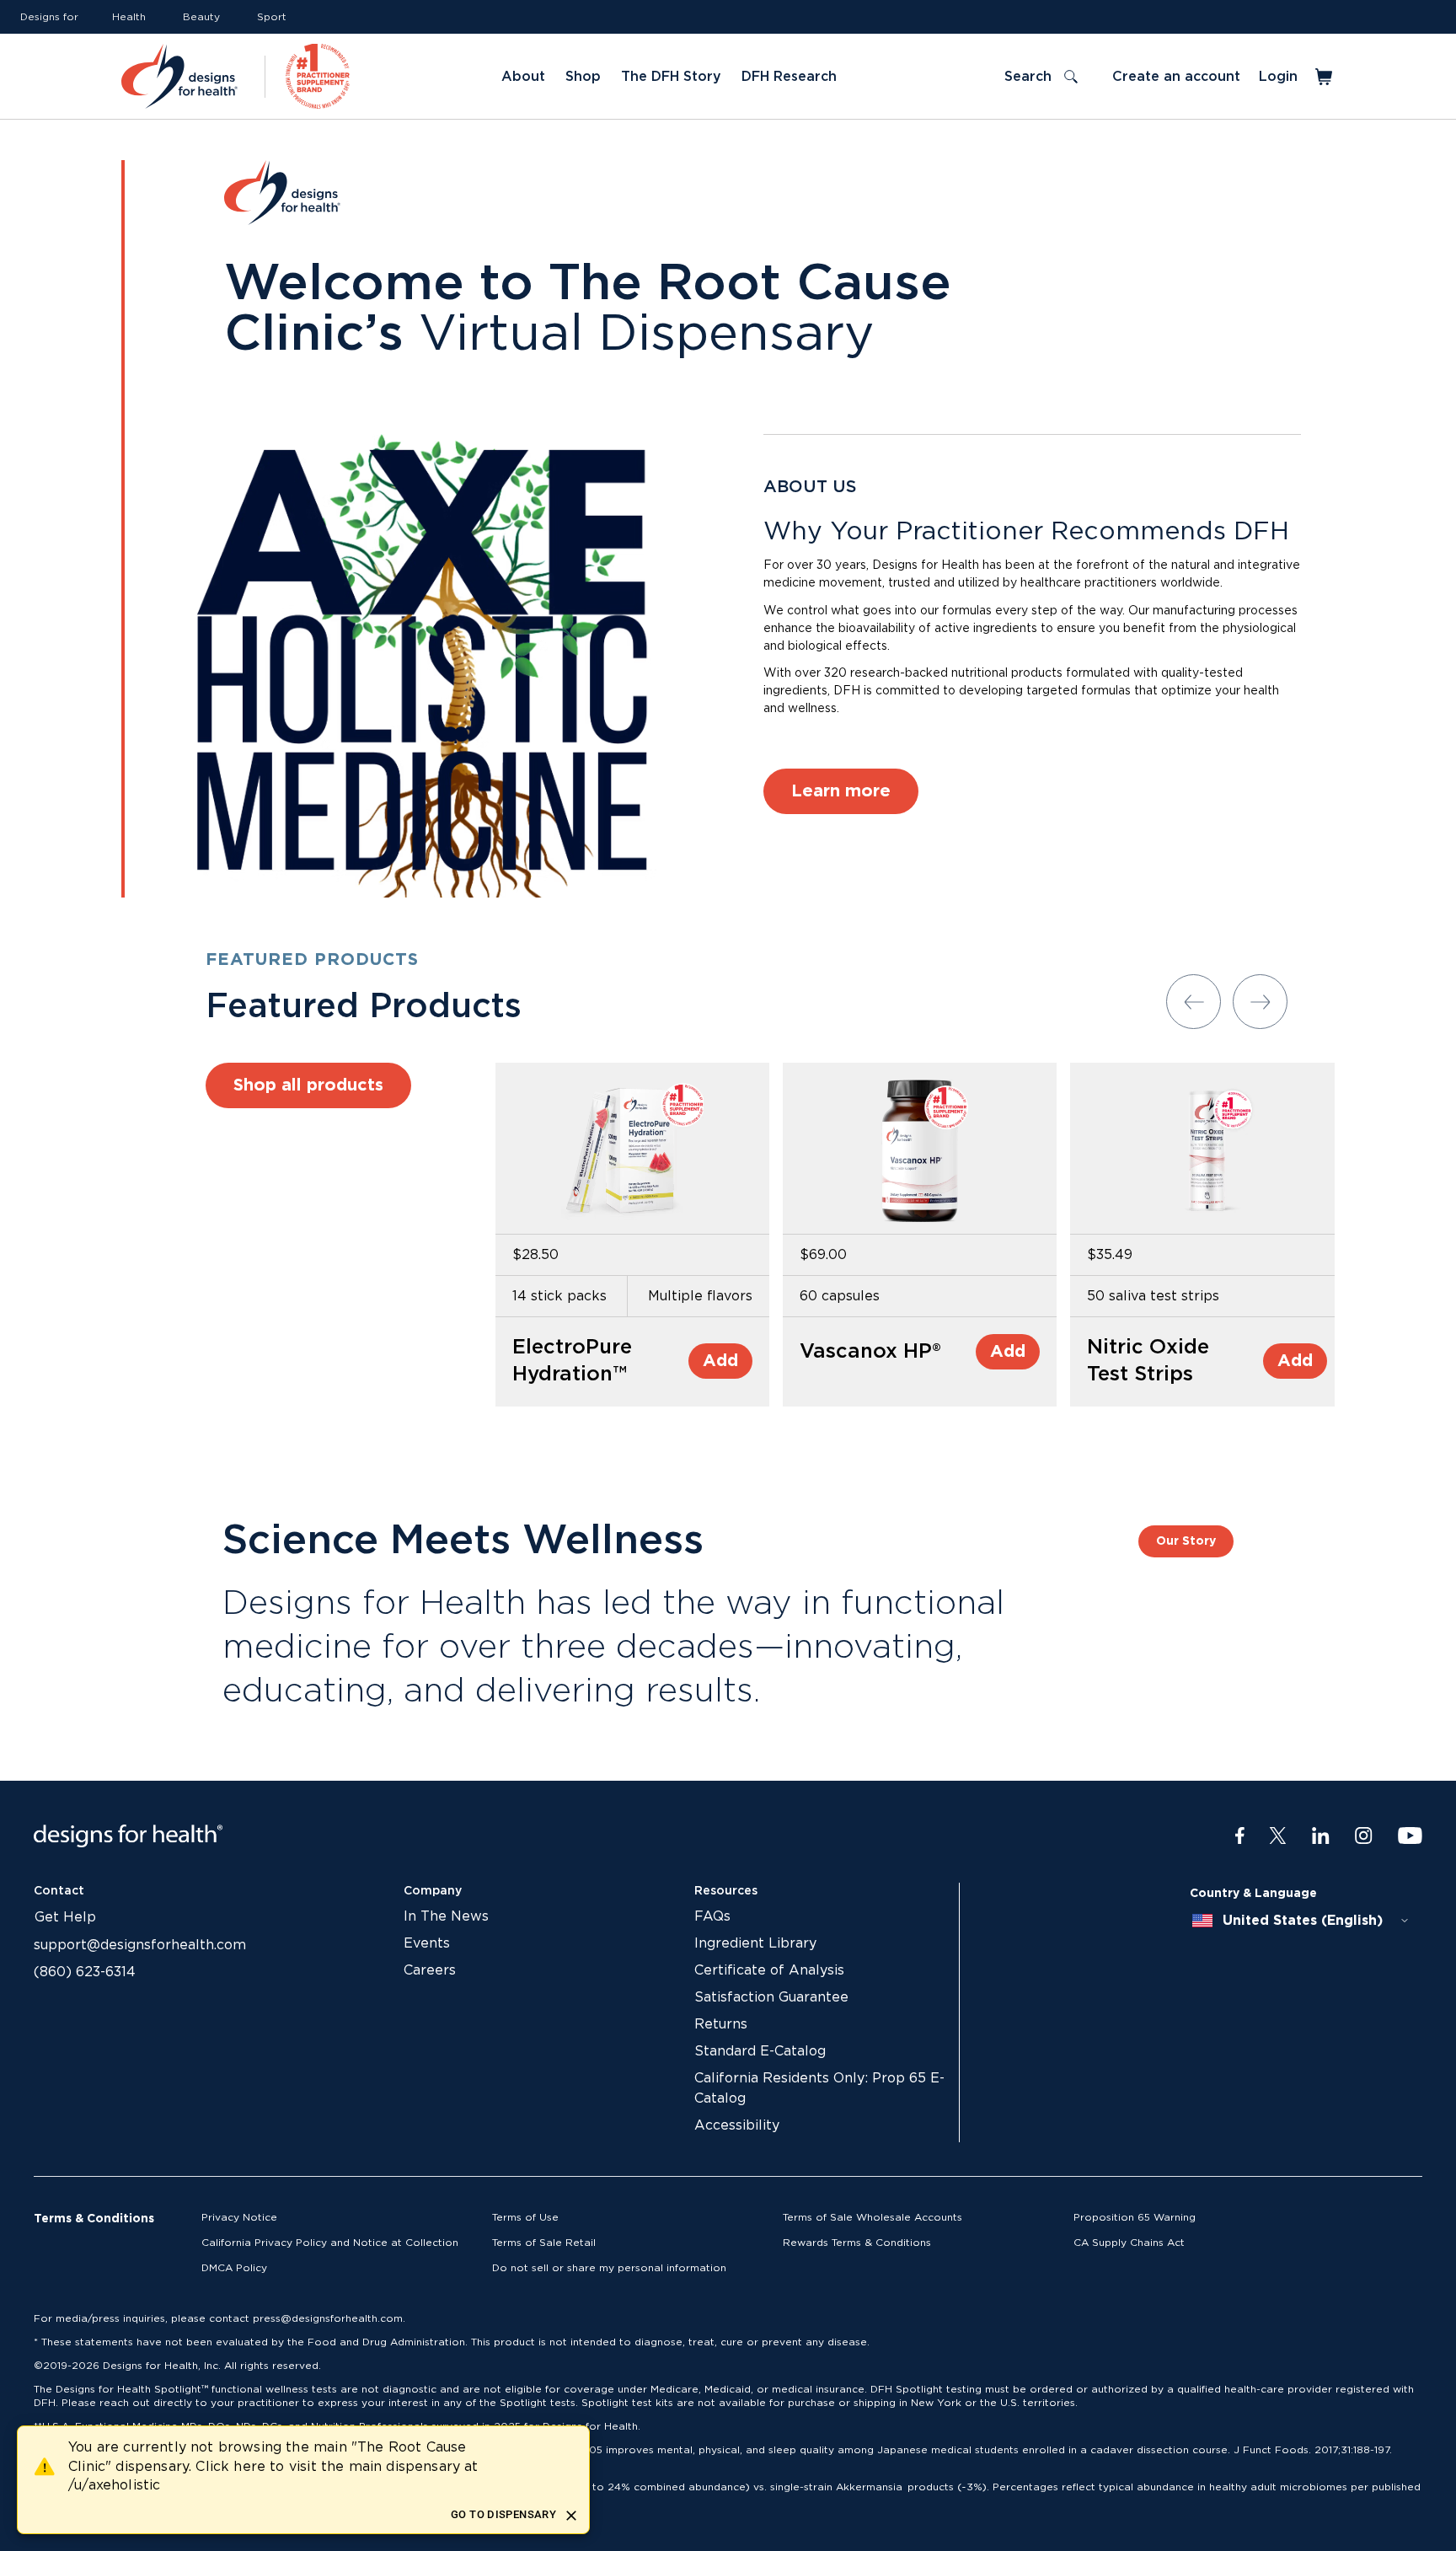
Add (720, 1361)
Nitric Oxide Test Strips (1148, 1361)
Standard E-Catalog (760, 2051)
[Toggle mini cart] (1325, 77)
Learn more (841, 791)
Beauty (201, 17)
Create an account (1176, 77)
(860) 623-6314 (85, 1972)
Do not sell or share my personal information (609, 2268)
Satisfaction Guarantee (771, 1997)
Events (427, 1943)
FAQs (712, 1916)
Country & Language (1253, 1894)
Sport (272, 17)
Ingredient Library (755, 1943)
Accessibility (737, 2125)
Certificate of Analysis (769, 1970)
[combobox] (1301, 1921)
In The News (446, 1916)
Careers (430, 1970)
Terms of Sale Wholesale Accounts (873, 2217)
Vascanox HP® (870, 1352)
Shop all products (308, 1085)
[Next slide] (1260, 1002)
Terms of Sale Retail (544, 2243)
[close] (571, 2516)
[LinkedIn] (1321, 1836)
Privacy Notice (239, 2217)
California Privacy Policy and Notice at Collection (330, 2243)
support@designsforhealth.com (140, 1945)
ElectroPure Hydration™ (572, 1361)
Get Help (65, 1917)
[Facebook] (1240, 1836)
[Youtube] (1410, 1836)
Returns (721, 2024)
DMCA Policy (234, 2268)
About (523, 77)
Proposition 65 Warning (1135, 2217)
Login (1278, 77)
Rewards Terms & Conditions (857, 2243)
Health (129, 17)
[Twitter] (1278, 1836)
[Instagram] (1364, 1836)
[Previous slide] (1194, 1002)
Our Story (1186, 1541)
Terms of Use (525, 2217)
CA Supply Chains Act (1129, 2243)
